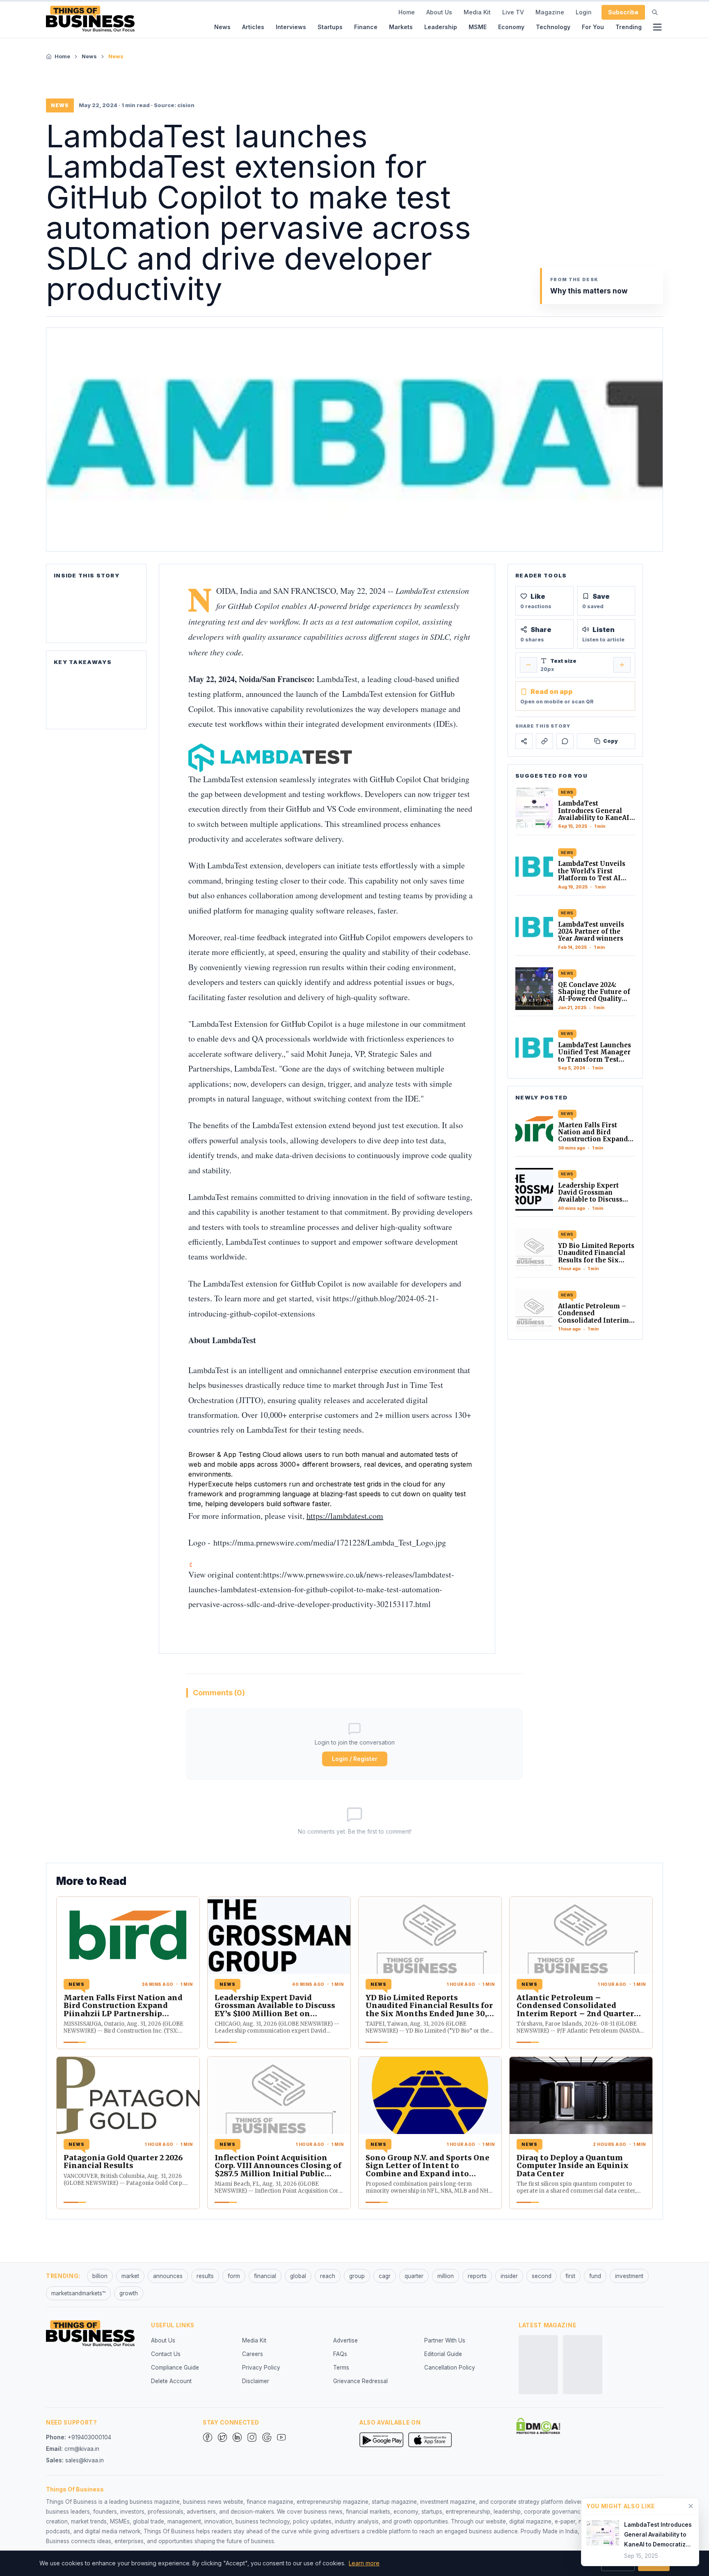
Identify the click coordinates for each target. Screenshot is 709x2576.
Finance (366, 27)
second (542, 2276)
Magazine (550, 12)
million (446, 2276)
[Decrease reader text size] (528, 665)
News (222, 27)
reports (477, 2276)
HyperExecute (211, 1484)
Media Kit (477, 12)
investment (629, 2276)
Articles (253, 27)
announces (168, 2276)
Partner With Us (445, 2340)
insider (509, 2276)
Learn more (364, 2563)
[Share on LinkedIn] (544, 741)
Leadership (441, 27)
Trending (629, 27)
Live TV (513, 12)
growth (129, 2293)
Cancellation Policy (450, 2368)
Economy (511, 27)
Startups (330, 27)
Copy (611, 741)
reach (328, 2276)
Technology (553, 27)
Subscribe (623, 12)
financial (265, 2276)
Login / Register (355, 1759)
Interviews (291, 27)
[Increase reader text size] (622, 665)
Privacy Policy (261, 2368)
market (130, 2276)
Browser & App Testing (224, 1454)
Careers (253, 2354)
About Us (439, 12)
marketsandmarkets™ (78, 2293)
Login (584, 12)
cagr (385, 2276)
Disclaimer (256, 2381)
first (570, 2276)
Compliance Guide (175, 2368)
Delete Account (171, 2381)
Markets (401, 27)
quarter (414, 2276)
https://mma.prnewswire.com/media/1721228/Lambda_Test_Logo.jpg (330, 1542)
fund (595, 2276)
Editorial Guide (443, 2354)
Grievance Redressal (360, 2381)
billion (100, 2276)
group (357, 2276)
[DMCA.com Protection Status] (538, 2426)
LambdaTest (337, 679)
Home (407, 12)
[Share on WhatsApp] (565, 741)
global (298, 2276)
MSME (478, 27)
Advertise (345, 2340)
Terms (341, 2368)
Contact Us (166, 2354)
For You (593, 27)
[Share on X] (524, 741)
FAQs (340, 2354)
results (205, 2276)
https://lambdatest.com (345, 1516)
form (234, 2276)
